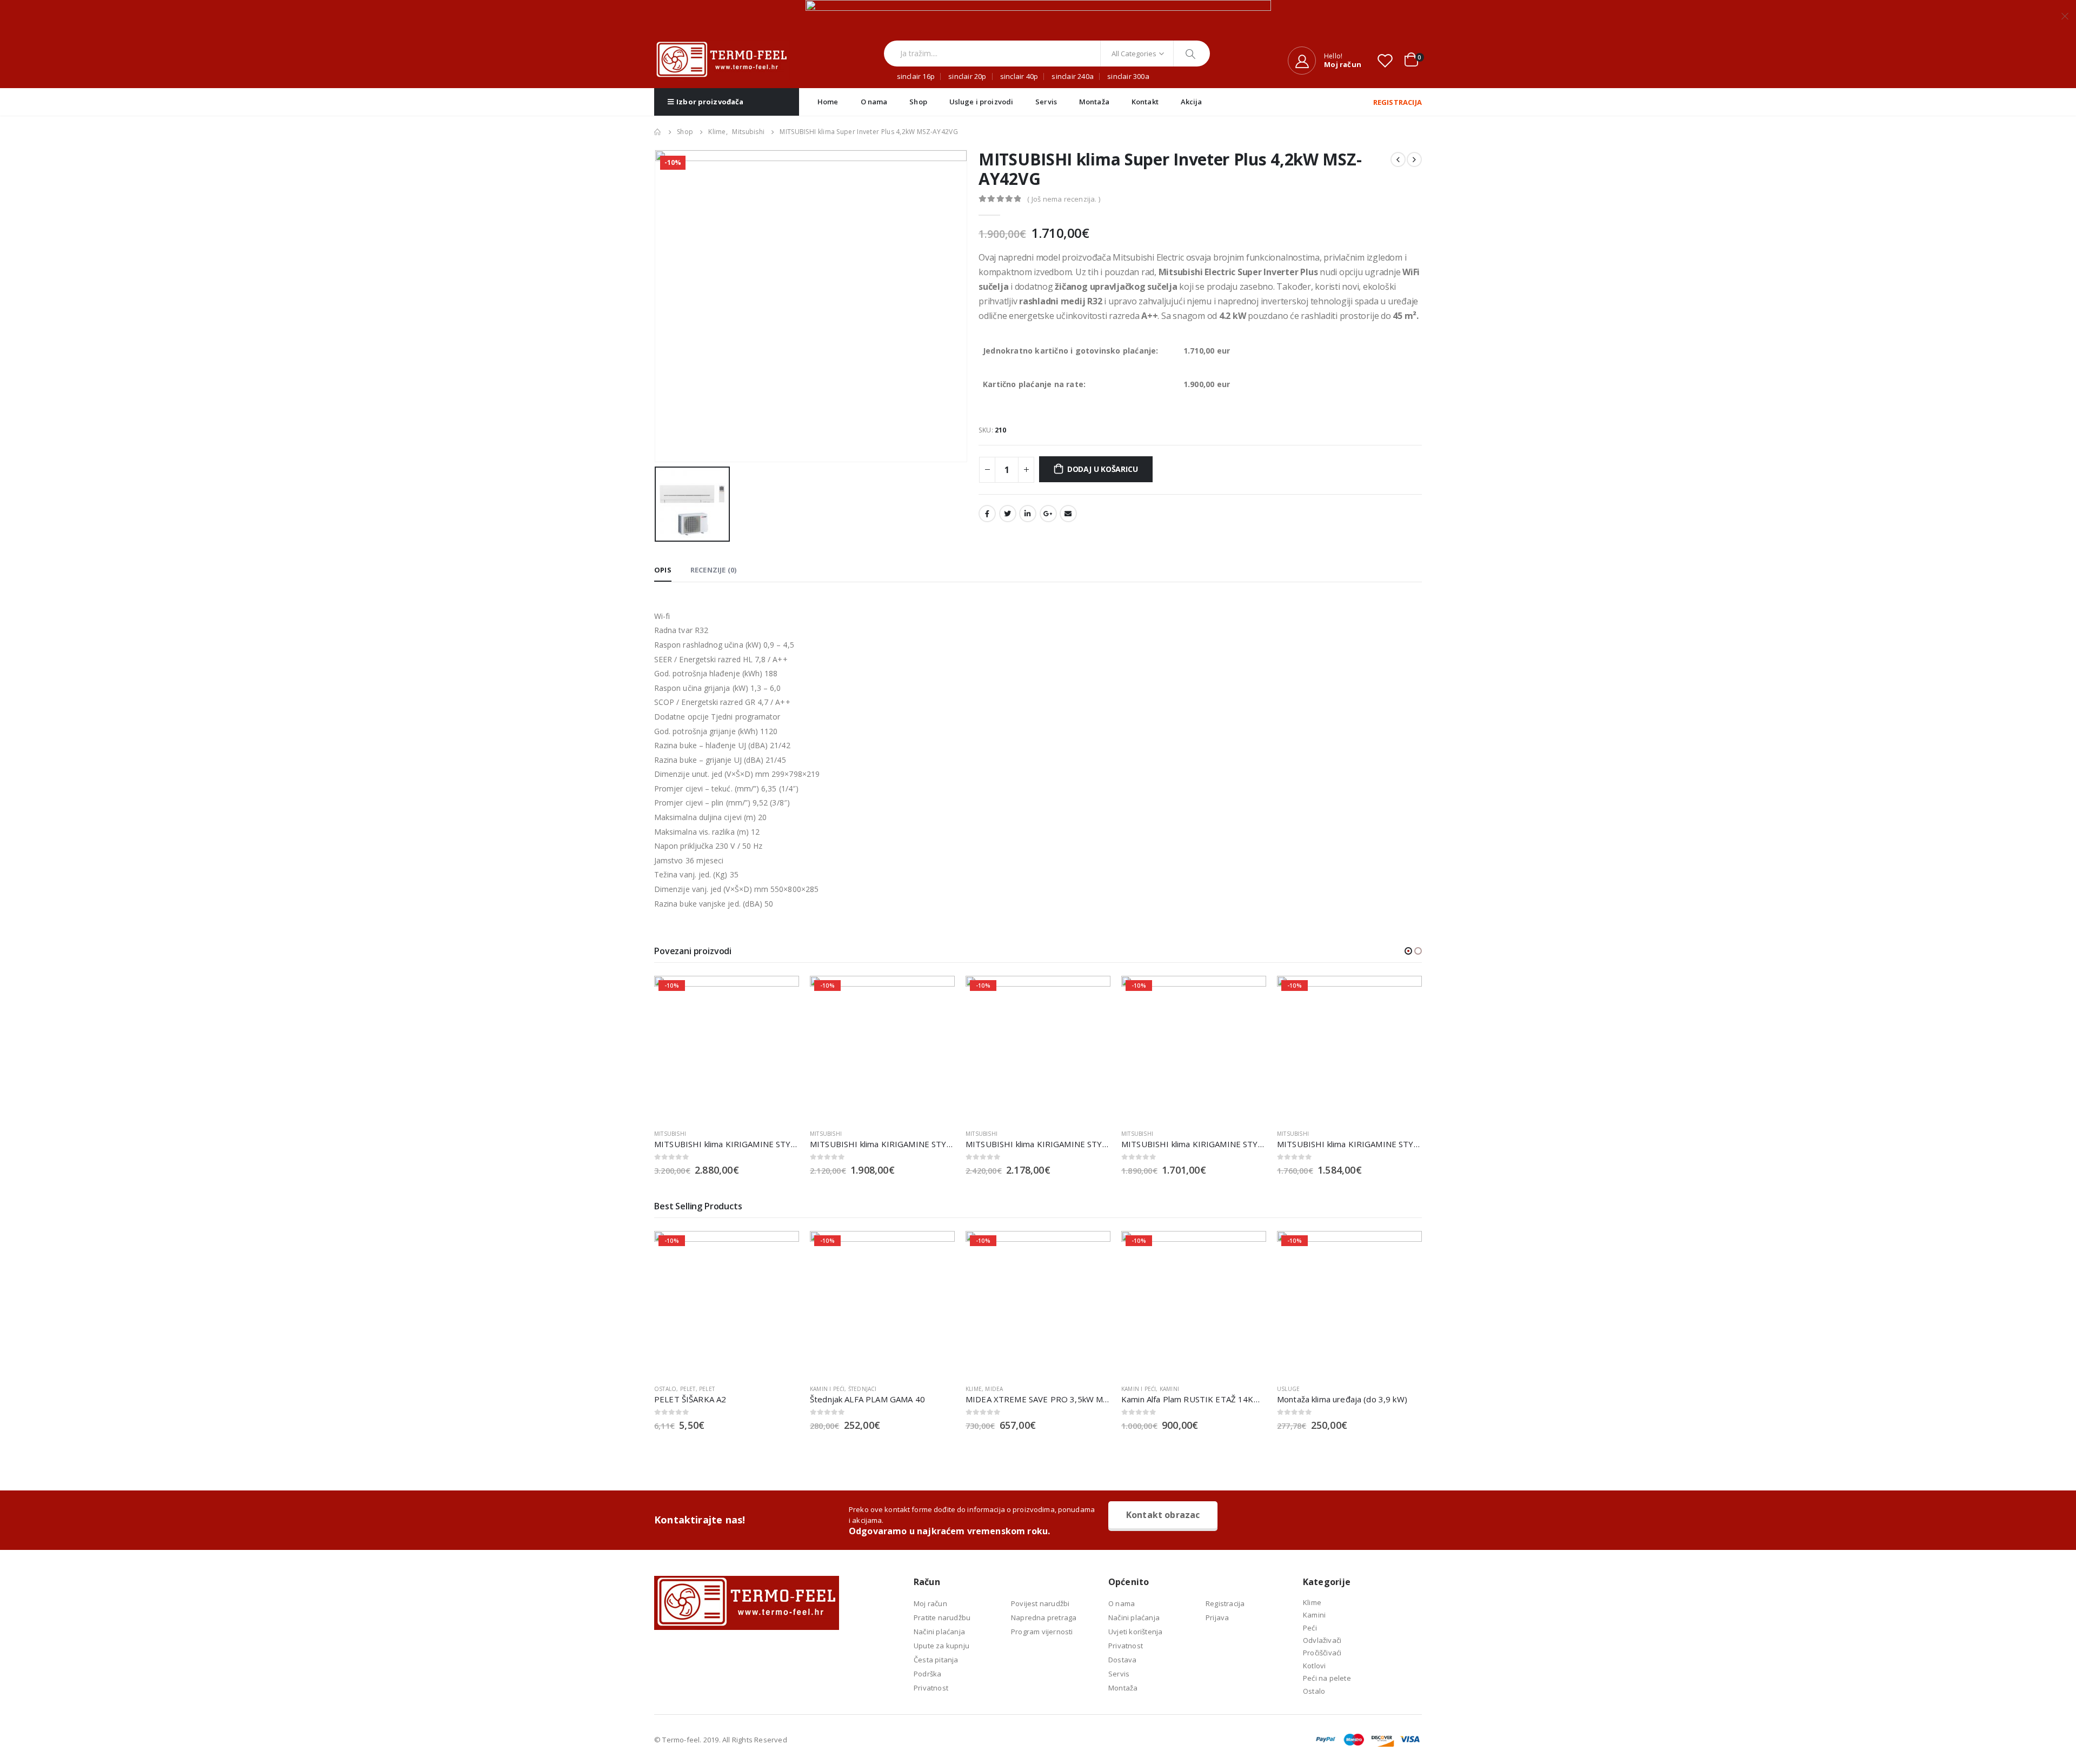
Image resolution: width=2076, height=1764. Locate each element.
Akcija (1192, 102)
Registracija (1225, 1603)
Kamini (1169, 1389)
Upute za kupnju (941, 1646)
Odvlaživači (1322, 1640)
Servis (1046, 102)
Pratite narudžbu (942, 1617)
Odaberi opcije (1093, 994)
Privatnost (931, 1688)
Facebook (987, 514)
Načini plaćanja (939, 1632)
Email (1068, 514)
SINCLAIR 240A (1073, 76)
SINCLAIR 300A (1128, 76)
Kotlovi (1314, 1666)
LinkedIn (1028, 514)
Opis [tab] (663, 570)
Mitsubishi (670, 1134)
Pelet (688, 1389)
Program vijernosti (1042, 1632)
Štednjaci (863, 1389)
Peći (1310, 1628)
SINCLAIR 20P (967, 76)
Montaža (1094, 102)
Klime (974, 1389)
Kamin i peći (827, 1389)
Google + (1048, 514)
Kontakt (1145, 102)
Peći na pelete (1327, 1678)
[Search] (1192, 54)
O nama (874, 102)
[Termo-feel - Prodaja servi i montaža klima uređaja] (722, 60)
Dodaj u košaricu (1103, 469)
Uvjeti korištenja (1135, 1632)
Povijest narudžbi (1040, 1603)
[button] (1408, 951)
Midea (994, 1389)
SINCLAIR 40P (1019, 76)
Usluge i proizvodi (981, 102)
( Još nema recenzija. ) (1064, 199)
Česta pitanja (936, 1660)
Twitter (1008, 514)
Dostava (1122, 1660)
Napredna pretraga (1044, 1617)
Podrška (927, 1674)
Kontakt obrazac (1163, 1515)
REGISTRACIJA (1398, 102)
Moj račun (930, 1603)
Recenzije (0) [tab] (714, 570)
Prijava (1217, 1617)
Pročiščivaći (1322, 1653)
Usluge (1288, 1389)
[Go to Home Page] (658, 132)
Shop (918, 102)
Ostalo (665, 1389)
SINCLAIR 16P (916, 76)
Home (828, 102)
